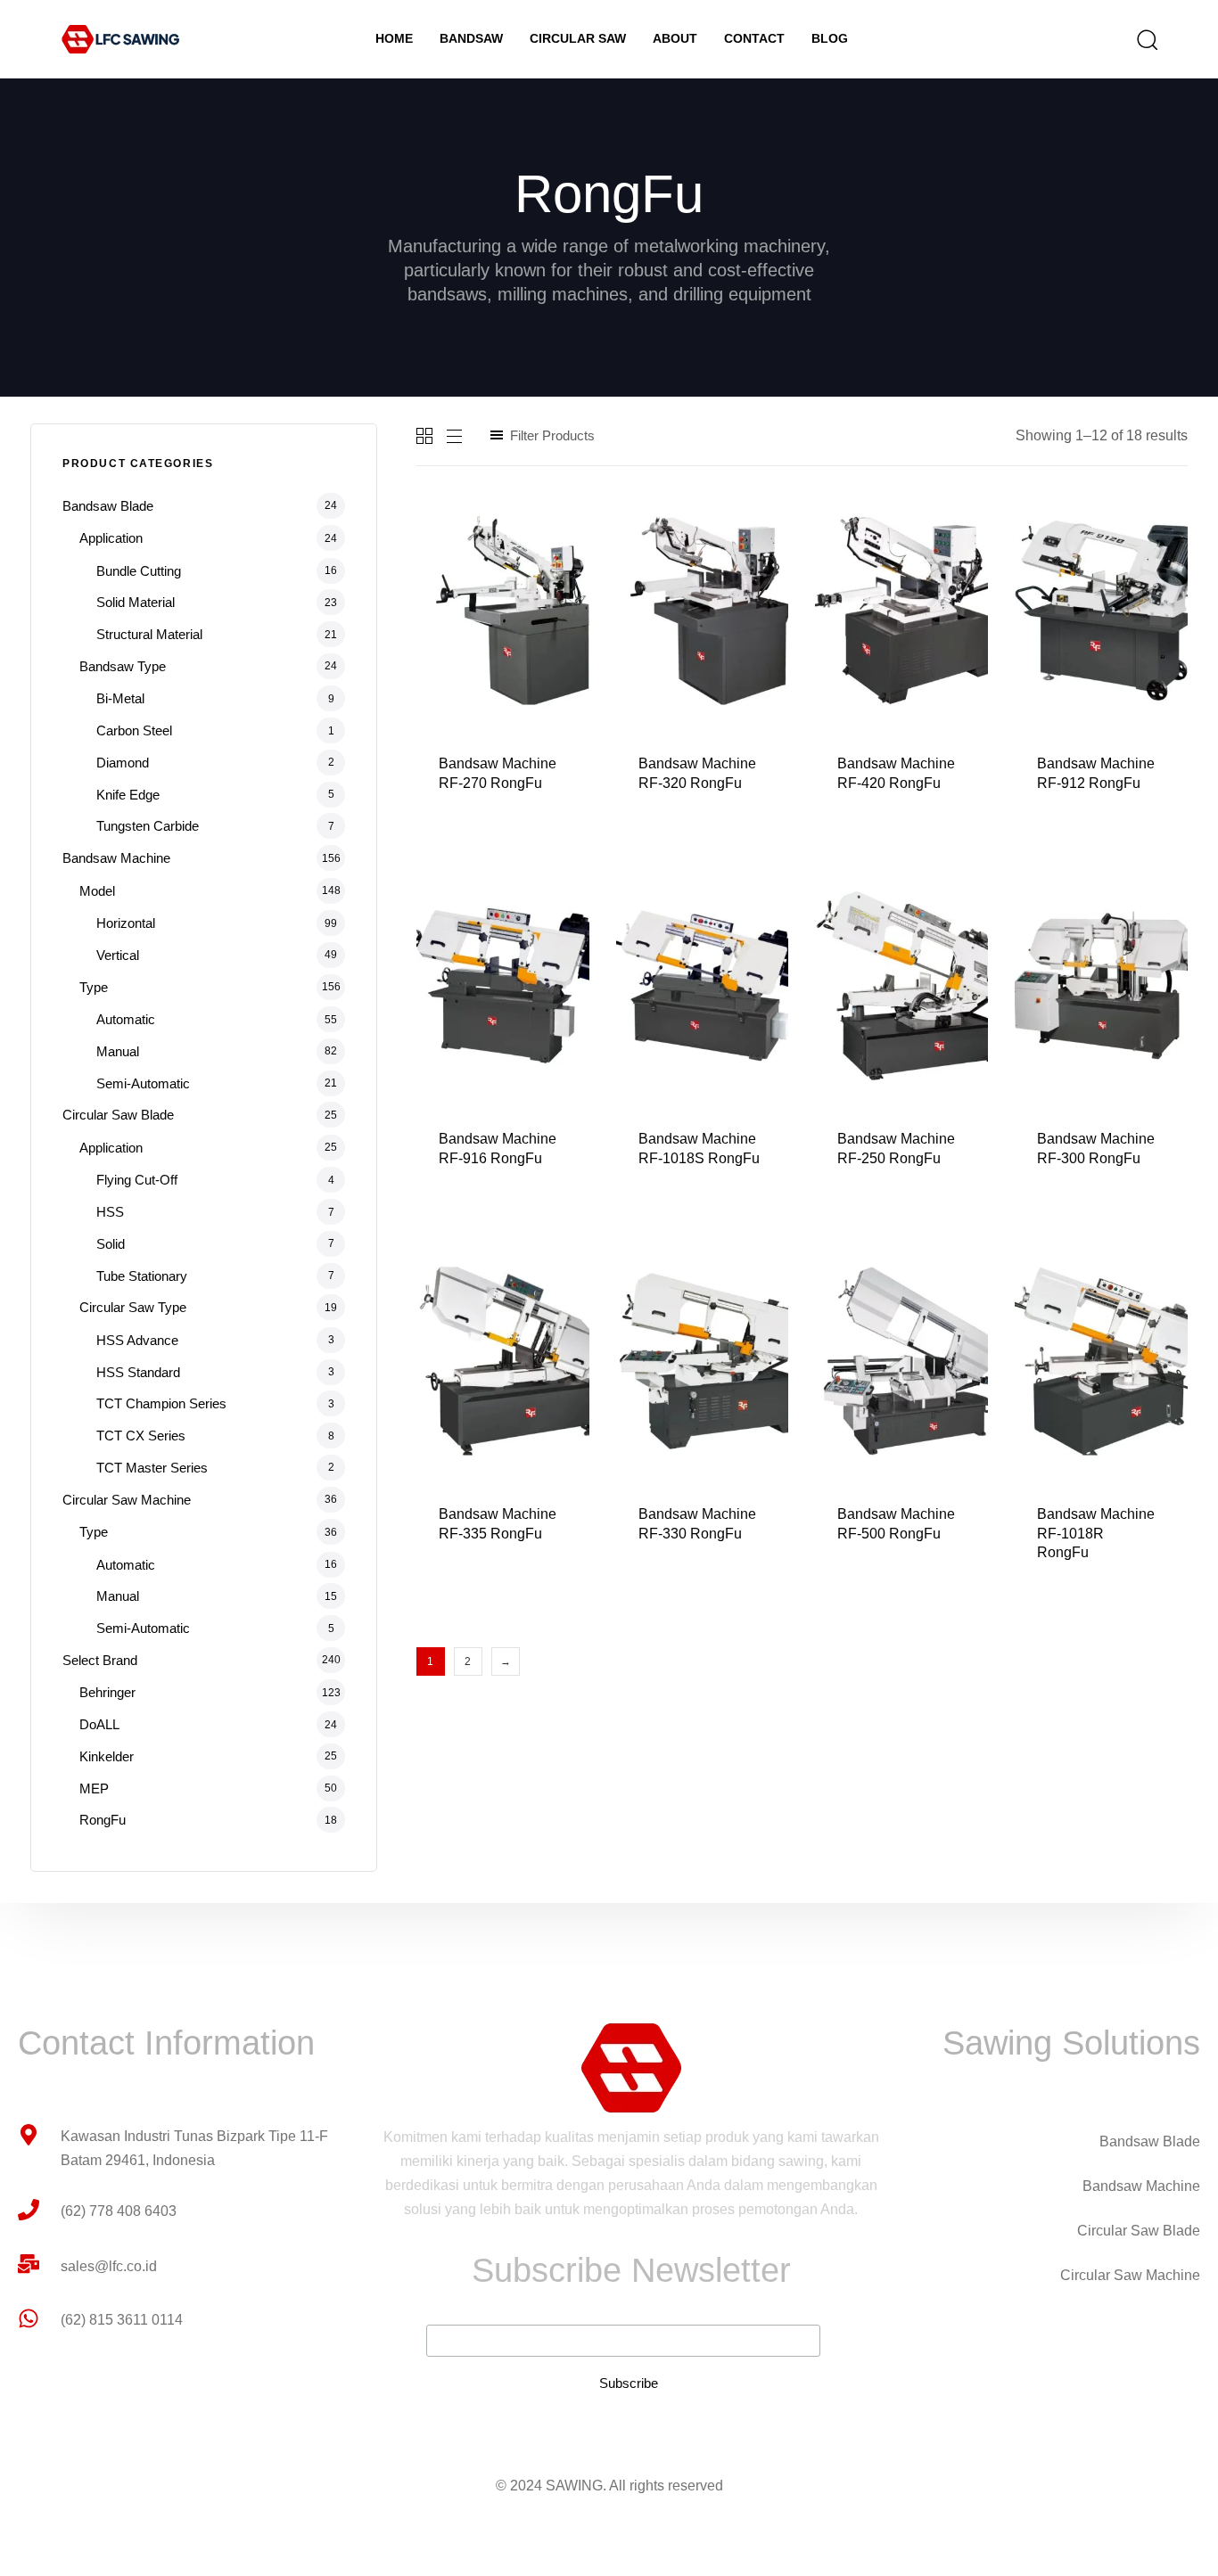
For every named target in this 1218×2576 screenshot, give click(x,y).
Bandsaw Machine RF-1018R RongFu (1096, 1533)
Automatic (126, 1019)
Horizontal (126, 923)
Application (111, 538)
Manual (118, 1051)
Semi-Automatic (143, 1083)
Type (94, 987)
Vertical (118, 955)
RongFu (103, 1820)
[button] (1141, 39)
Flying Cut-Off (137, 1180)
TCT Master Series (152, 1468)
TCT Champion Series (161, 1403)
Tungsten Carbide (148, 826)
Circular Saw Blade (118, 1115)
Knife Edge (128, 795)
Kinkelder (107, 1756)
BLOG (830, 38)
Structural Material (149, 634)
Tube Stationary (142, 1276)
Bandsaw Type (123, 666)
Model (97, 891)
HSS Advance (137, 1340)
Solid (111, 1244)
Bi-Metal (120, 698)
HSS (110, 1212)
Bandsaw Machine (116, 858)
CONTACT (754, 38)
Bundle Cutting (139, 571)
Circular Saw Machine (127, 1500)
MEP (94, 1788)
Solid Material (136, 602)
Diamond (123, 763)
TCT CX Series (141, 1436)
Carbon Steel (134, 730)
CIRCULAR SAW (578, 38)
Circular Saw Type (133, 1307)
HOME (394, 38)
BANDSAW (471, 38)
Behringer (107, 1692)
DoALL (99, 1724)
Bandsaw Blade (108, 506)
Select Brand (100, 1660)
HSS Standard (138, 1372)
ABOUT (675, 38)
